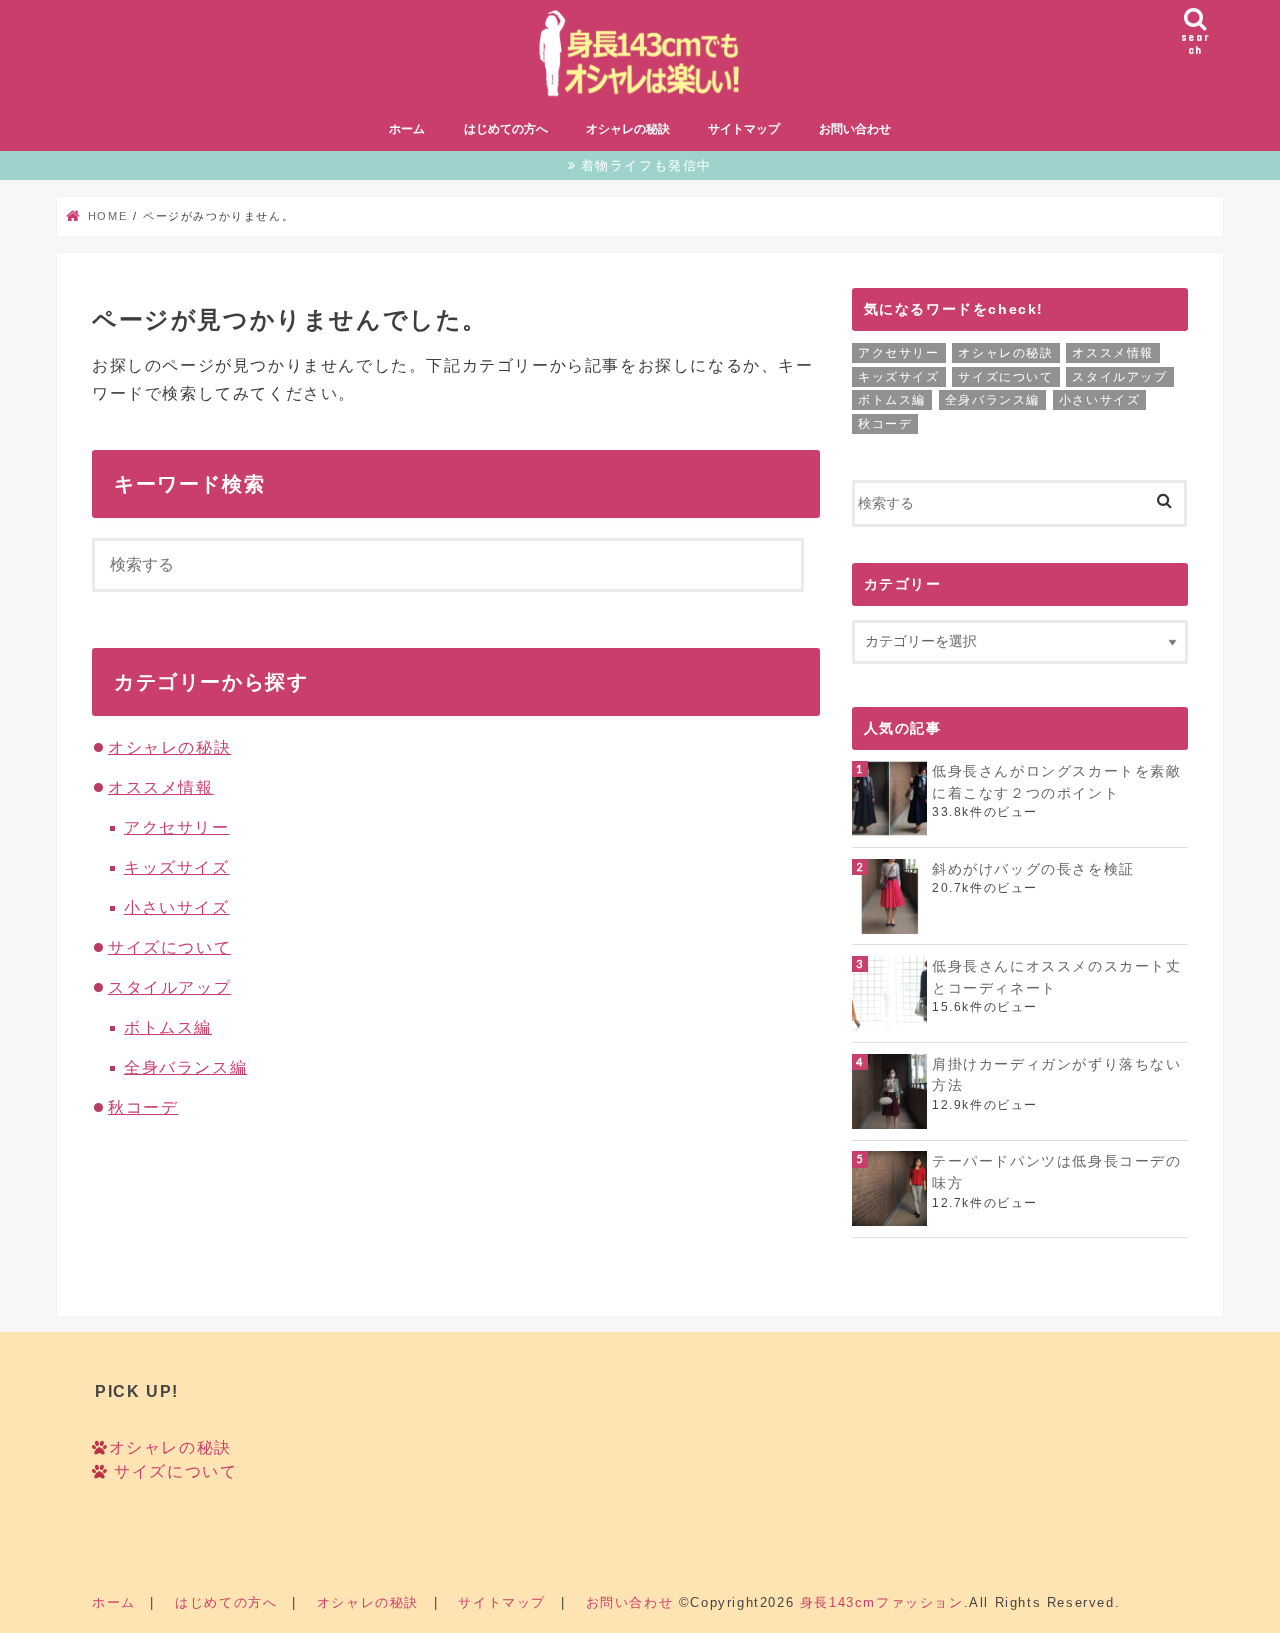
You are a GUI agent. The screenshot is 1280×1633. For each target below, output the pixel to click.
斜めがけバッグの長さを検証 (1033, 869)
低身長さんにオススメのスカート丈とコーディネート (1057, 977)
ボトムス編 (168, 1027)
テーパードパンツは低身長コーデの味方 (1057, 1172)
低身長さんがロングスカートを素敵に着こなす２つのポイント (1057, 782)
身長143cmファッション (882, 1602)
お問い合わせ (855, 129)
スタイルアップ (169, 987)
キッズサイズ (177, 867)
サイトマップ (744, 129)
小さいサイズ (177, 907)
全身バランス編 (185, 1067)
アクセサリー (177, 827)
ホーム (407, 129)
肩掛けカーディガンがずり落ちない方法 (1057, 1075)
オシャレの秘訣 (628, 129)
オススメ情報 (161, 787)
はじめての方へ (506, 129)
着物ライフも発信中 (646, 165)
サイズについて (169, 947)
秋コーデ (143, 1107)
